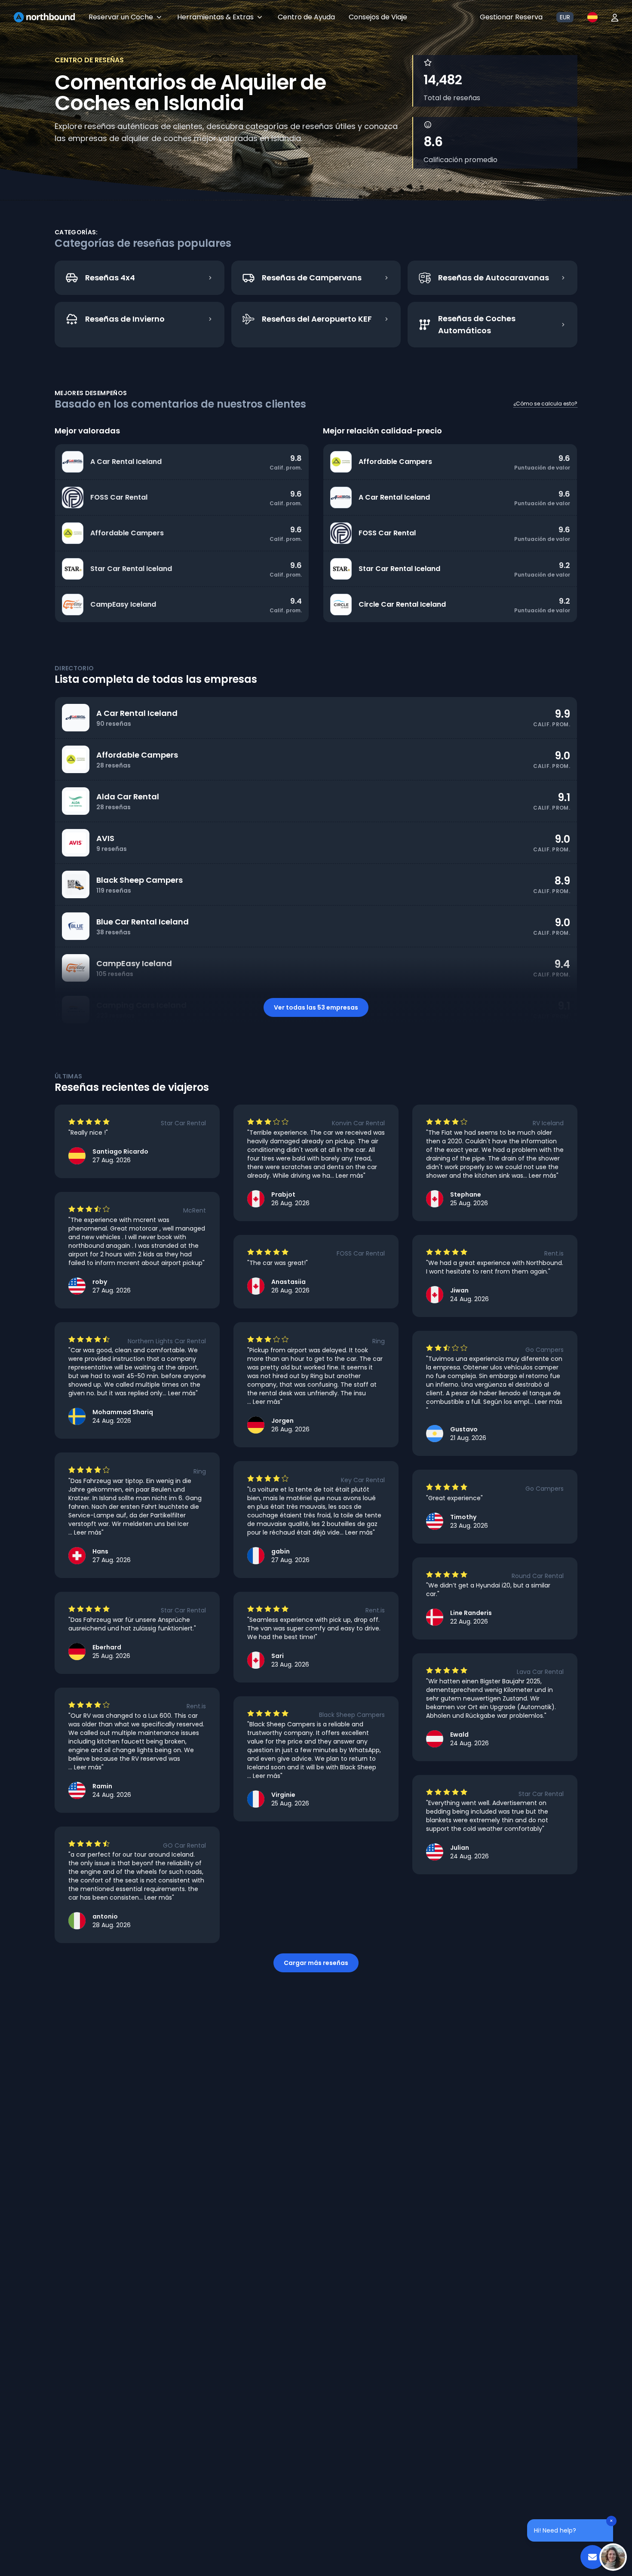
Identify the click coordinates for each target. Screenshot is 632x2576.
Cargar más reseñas (316, 1963)
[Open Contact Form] (592, 2557)
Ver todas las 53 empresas (316, 1007)
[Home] (44, 17)
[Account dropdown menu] (615, 17)
